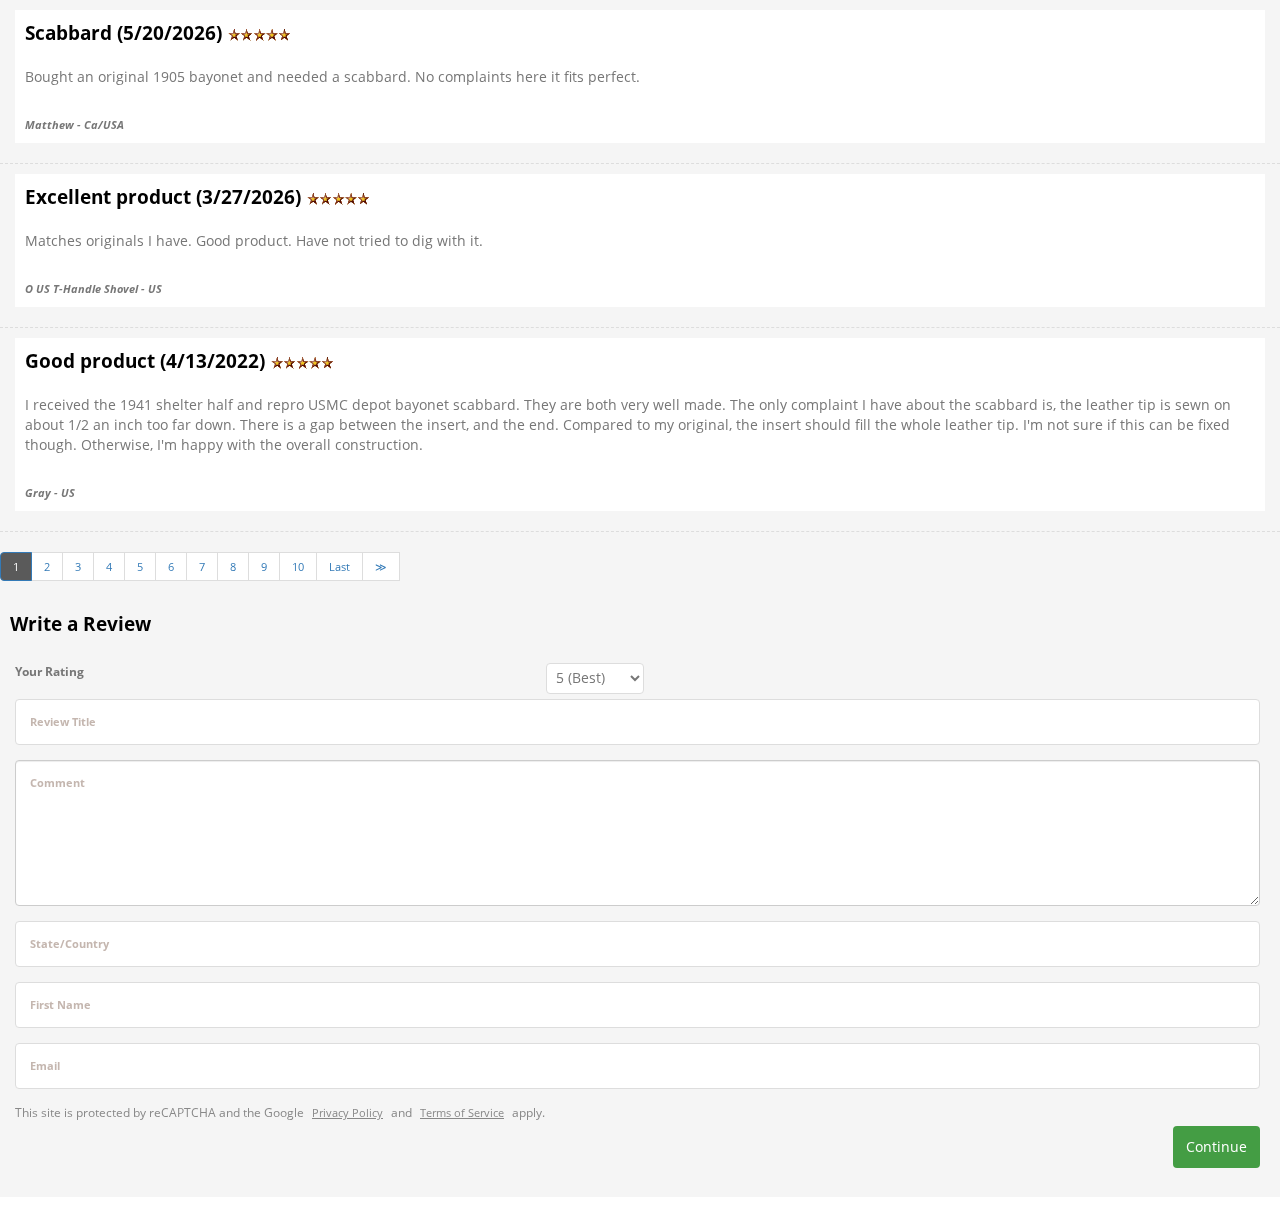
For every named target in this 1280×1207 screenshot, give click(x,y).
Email (45, 1065)
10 (298, 566)
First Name (60, 1004)
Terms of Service (462, 1112)
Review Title (63, 721)
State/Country (69, 943)
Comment (57, 782)
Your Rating (49, 671)
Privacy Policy (347, 1112)
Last (339, 566)
